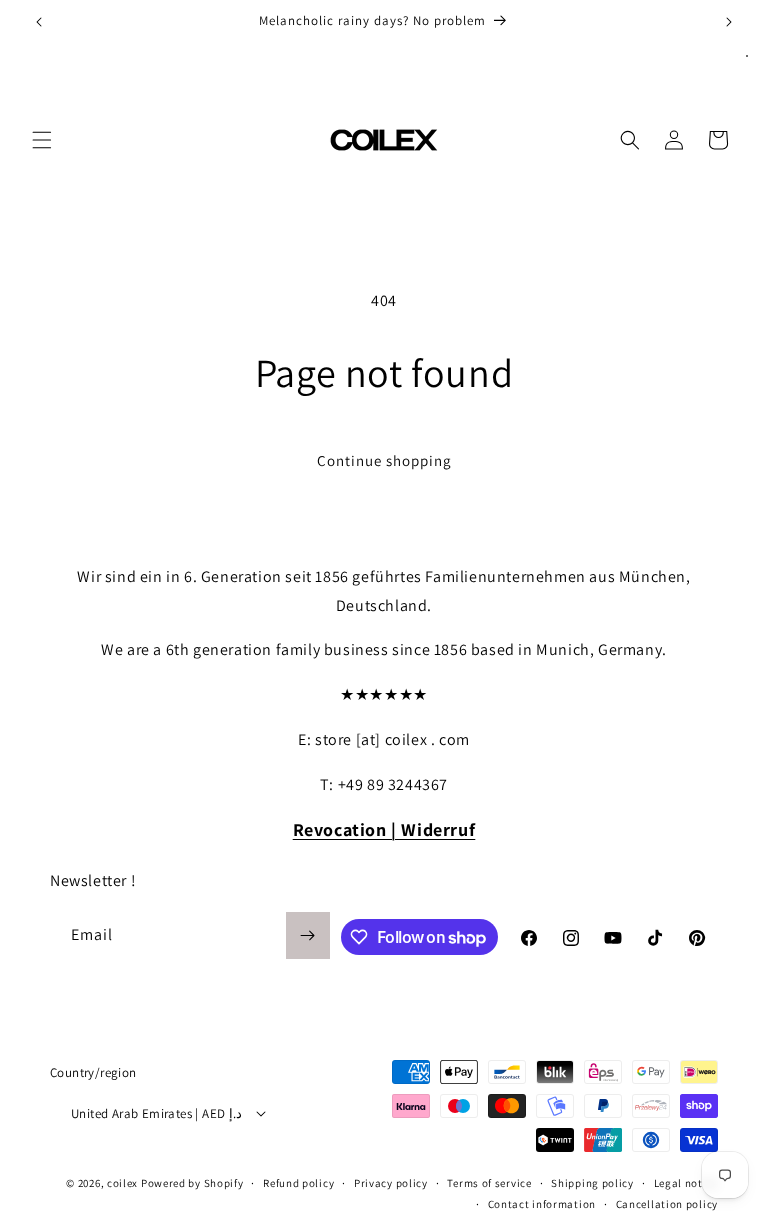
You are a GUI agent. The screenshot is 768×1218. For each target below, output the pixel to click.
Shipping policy (592, 1183)
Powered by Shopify (192, 1183)
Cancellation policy (667, 1204)
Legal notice (686, 1183)
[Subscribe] (308, 935)
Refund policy (298, 1183)
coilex (122, 1183)
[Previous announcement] (39, 22)
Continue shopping (384, 460)
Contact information (542, 1204)
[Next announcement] (729, 22)
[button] (42, 140)
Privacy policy (391, 1183)
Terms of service (489, 1183)
